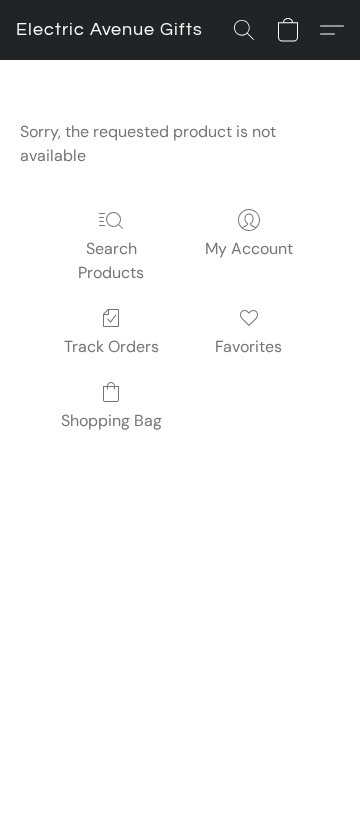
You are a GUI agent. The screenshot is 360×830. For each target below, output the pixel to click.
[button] (109, 30)
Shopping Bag (111, 420)
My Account (249, 248)
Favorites (248, 346)
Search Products (111, 260)
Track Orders (111, 346)
